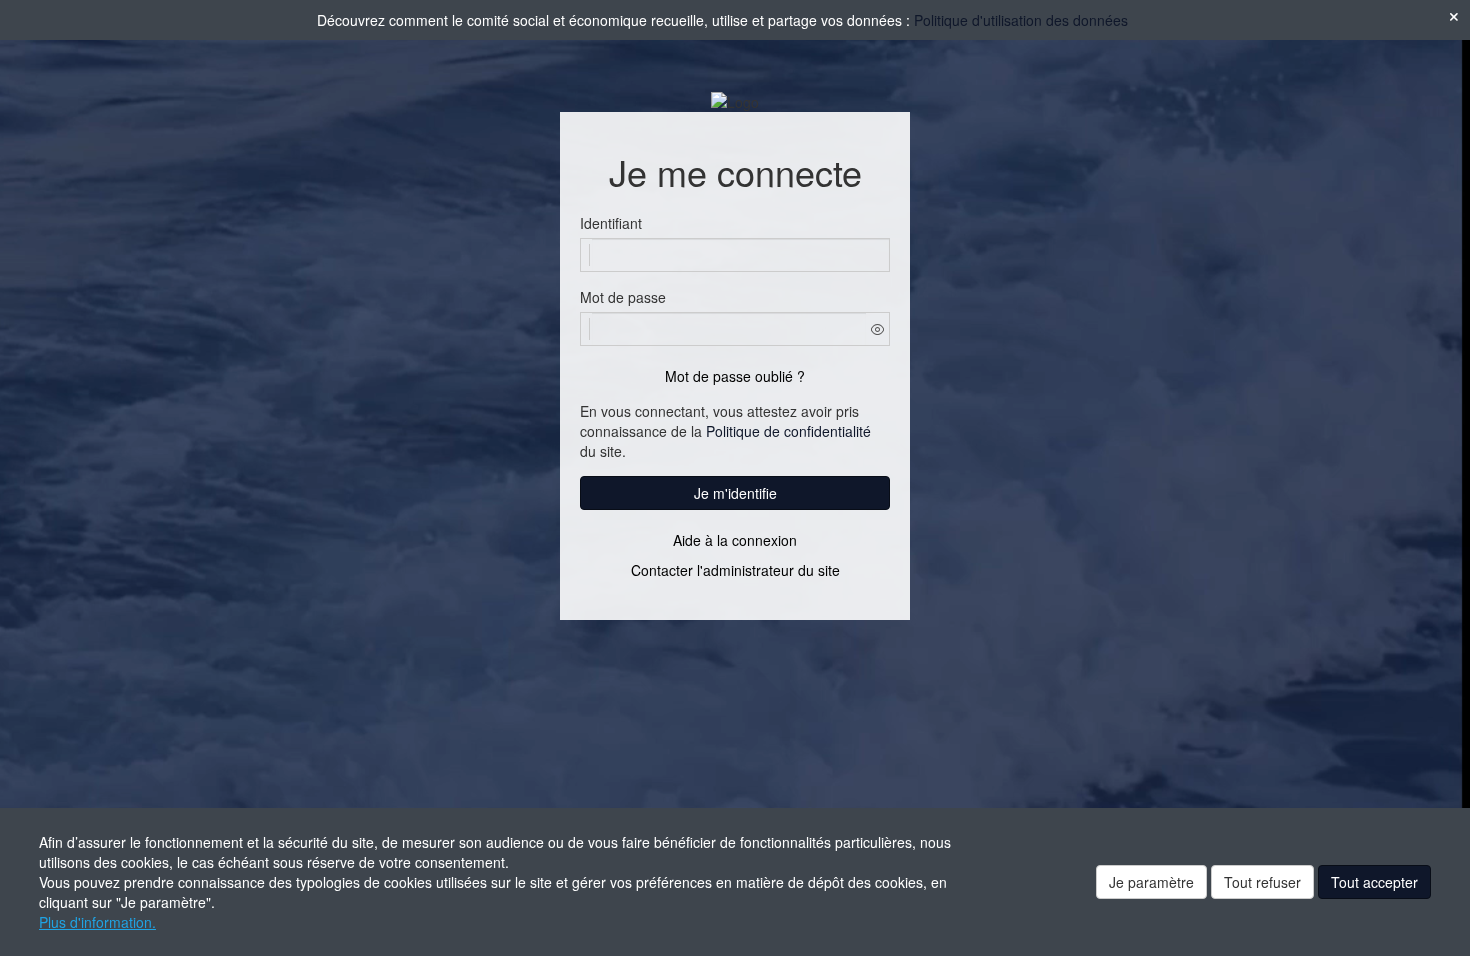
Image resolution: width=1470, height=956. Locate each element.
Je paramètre (1151, 882)
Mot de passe (623, 297)
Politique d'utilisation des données (1021, 20)
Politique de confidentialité (788, 431)
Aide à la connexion (735, 540)
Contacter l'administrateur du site (735, 570)
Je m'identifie (735, 493)
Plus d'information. (97, 922)
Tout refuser (1262, 882)
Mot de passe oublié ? (735, 376)
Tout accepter (1374, 882)
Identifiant (611, 223)
